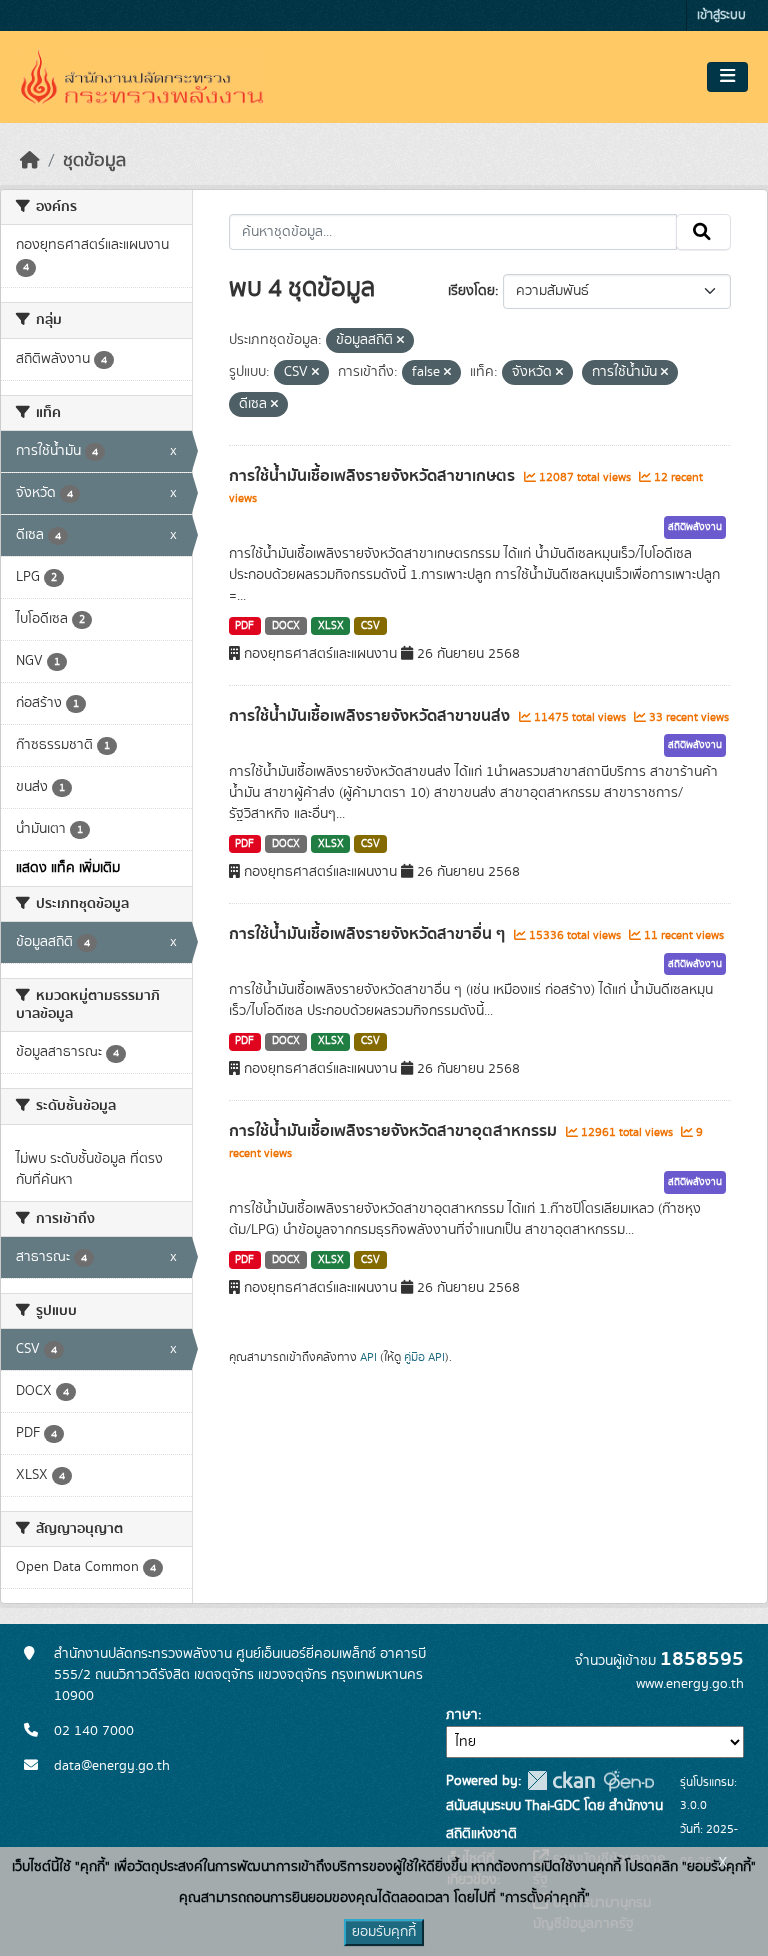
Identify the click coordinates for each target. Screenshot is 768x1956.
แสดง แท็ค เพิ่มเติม (68, 868)
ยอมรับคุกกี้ (384, 1932)
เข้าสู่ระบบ (721, 15)
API (368, 1357)
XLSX (331, 626)
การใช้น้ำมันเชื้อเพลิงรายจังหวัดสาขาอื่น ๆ (369, 934)
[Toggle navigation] (727, 77)
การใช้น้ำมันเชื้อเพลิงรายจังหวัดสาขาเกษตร (374, 476)
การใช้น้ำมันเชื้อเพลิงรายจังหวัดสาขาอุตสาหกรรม (395, 1131)
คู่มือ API (424, 1357)
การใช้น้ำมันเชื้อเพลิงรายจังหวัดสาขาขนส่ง (371, 716)
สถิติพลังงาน (695, 527)
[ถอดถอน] (400, 341)
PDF (244, 626)
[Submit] (703, 232)
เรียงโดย (471, 291)
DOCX (286, 626)
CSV (370, 626)
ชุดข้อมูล (94, 161)
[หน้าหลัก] (30, 161)
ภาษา (462, 1715)
